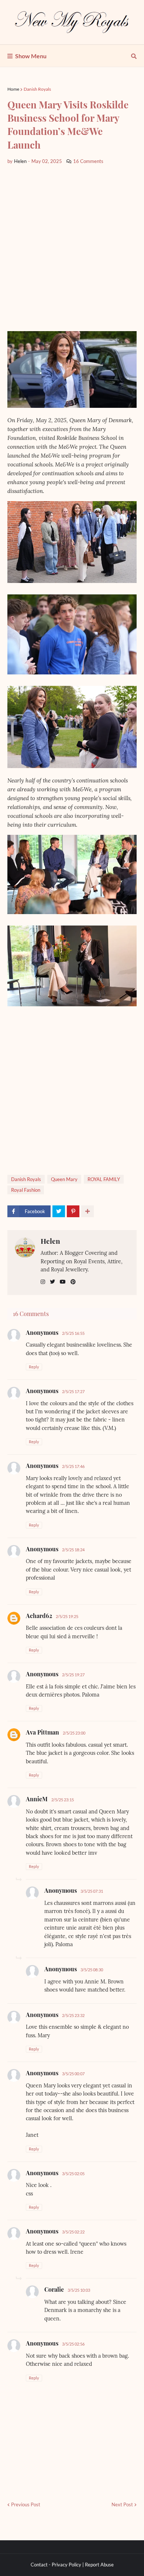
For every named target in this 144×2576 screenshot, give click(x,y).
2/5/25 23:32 (73, 2015)
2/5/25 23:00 (74, 1733)
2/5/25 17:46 (73, 1466)
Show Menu (31, 56)
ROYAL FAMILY (104, 1179)
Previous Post (26, 2504)
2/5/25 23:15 (63, 1800)
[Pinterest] (73, 1211)
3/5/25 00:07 (73, 2074)
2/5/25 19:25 (67, 1616)
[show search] (134, 56)
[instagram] (43, 1282)
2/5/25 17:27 (73, 1391)
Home (13, 89)
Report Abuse (99, 2565)
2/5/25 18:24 (73, 1550)
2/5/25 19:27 (73, 1675)
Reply (34, 1367)
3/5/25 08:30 (92, 1970)
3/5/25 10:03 (79, 2290)
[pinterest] (73, 1282)
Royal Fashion (26, 1190)
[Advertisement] (72, 248)
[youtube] (63, 1282)
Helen (50, 1241)
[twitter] (52, 1282)
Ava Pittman (42, 1732)
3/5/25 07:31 (92, 1891)
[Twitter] (59, 1211)
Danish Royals (37, 89)
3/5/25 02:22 (73, 2232)
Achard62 (39, 1616)
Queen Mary (64, 1179)
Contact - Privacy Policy (56, 2565)
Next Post (122, 2504)
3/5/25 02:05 (73, 2174)
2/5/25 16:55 (73, 1333)
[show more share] (88, 1211)
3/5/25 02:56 (73, 2344)
